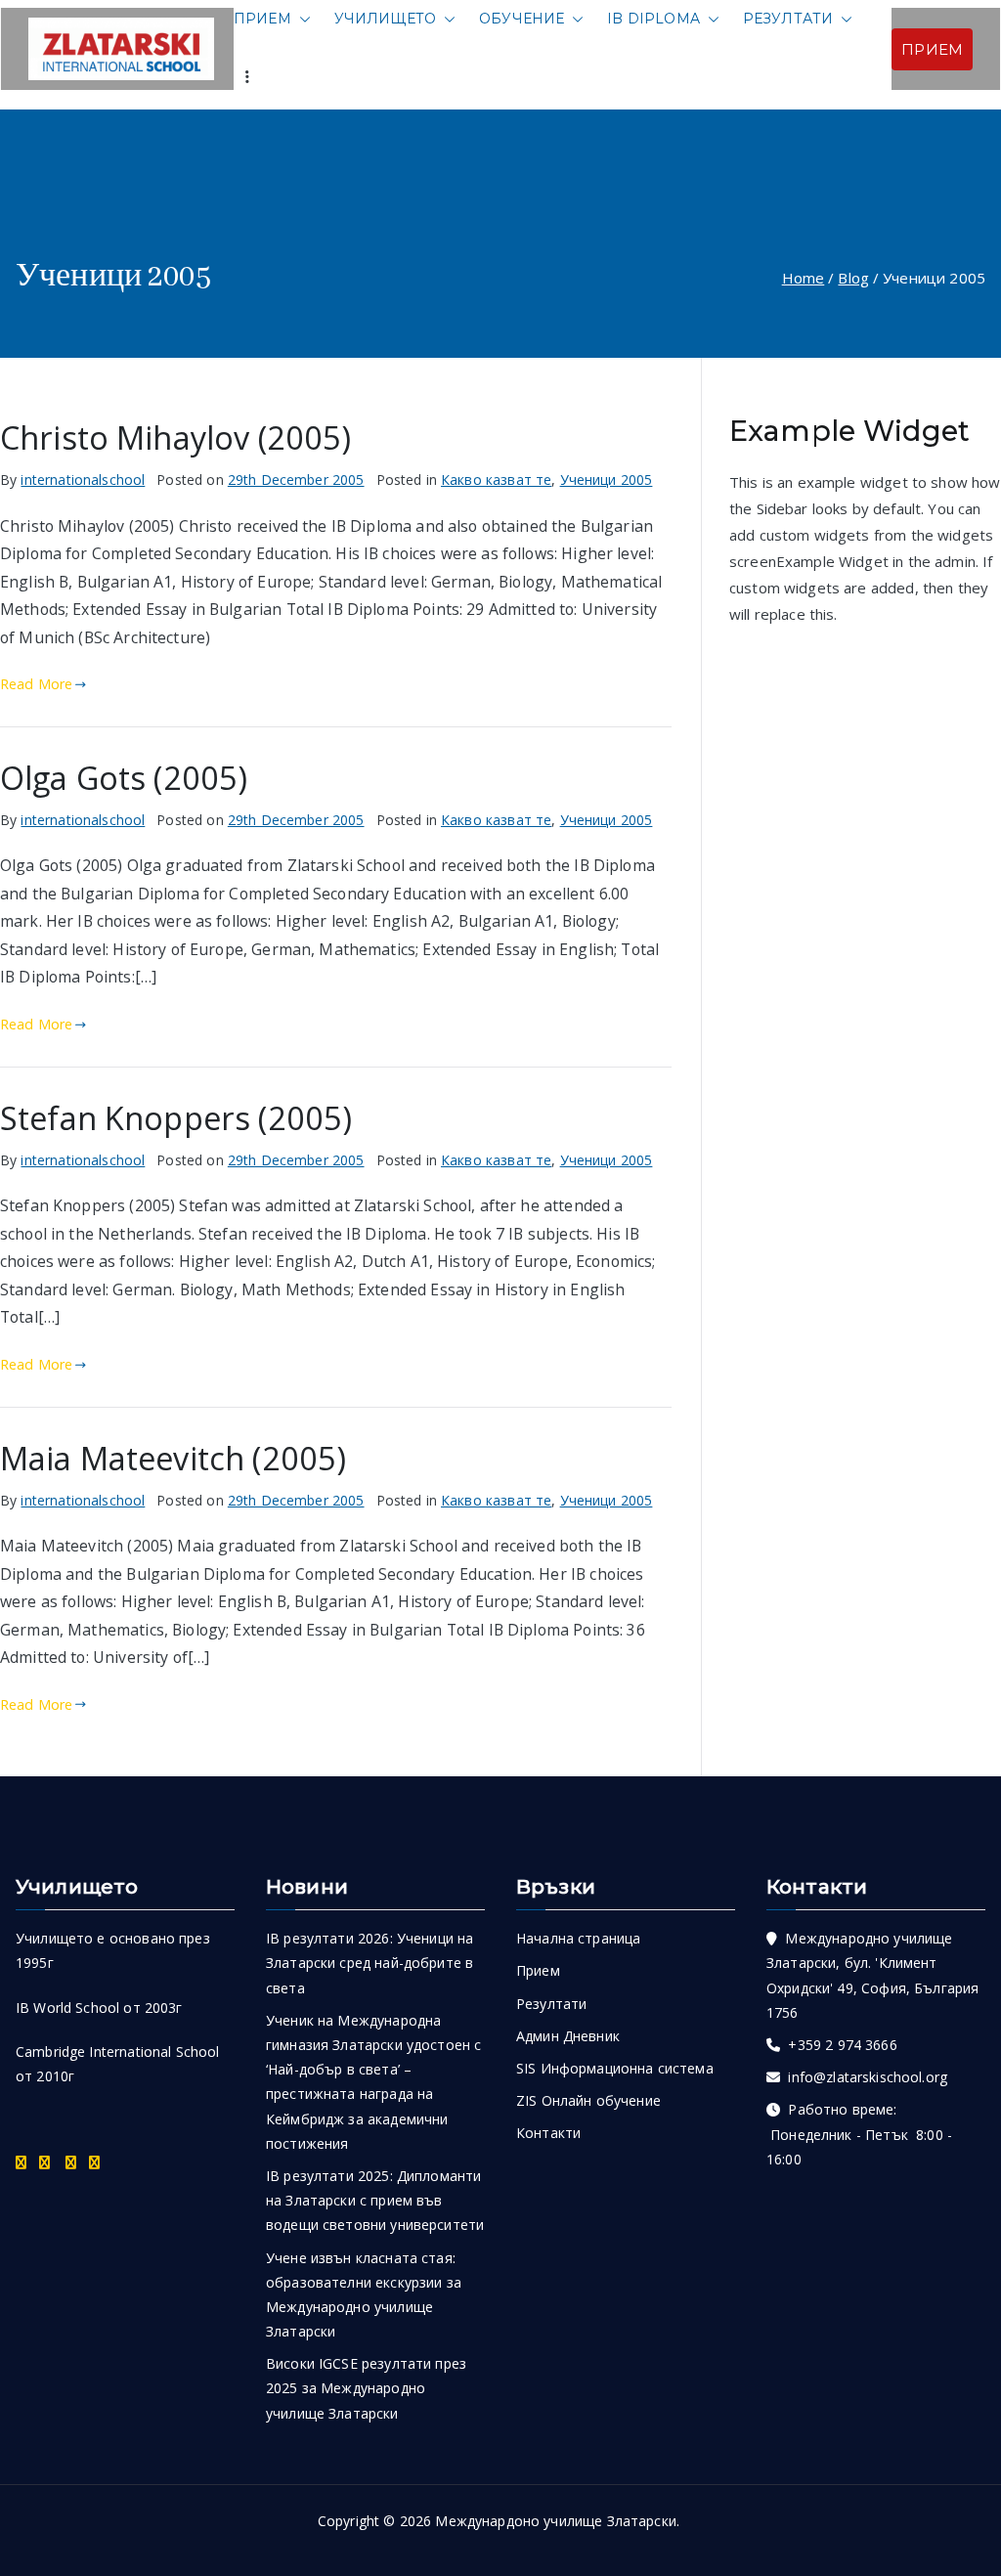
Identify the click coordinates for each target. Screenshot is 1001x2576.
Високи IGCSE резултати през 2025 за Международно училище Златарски (366, 2388)
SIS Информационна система (615, 2068)
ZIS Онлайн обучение (588, 2100)
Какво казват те (496, 480)
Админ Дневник (568, 2036)
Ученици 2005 (607, 480)
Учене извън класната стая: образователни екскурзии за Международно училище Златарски (364, 2295)
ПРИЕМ (932, 49)
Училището (385, 19)
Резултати (788, 19)
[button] (301, 19)
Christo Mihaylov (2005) (175, 437)
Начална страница (578, 1938)
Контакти (548, 2133)
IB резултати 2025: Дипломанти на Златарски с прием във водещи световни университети (375, 2200)
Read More (36, 684)
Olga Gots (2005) (124, 777)
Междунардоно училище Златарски (556, 2521)
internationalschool (83, 480)
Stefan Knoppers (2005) (176, 1117)
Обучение (522, 19)
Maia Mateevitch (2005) (173, 1458)
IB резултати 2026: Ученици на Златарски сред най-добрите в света (370, 1963)
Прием (262, 19)
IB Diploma (653, 19)
